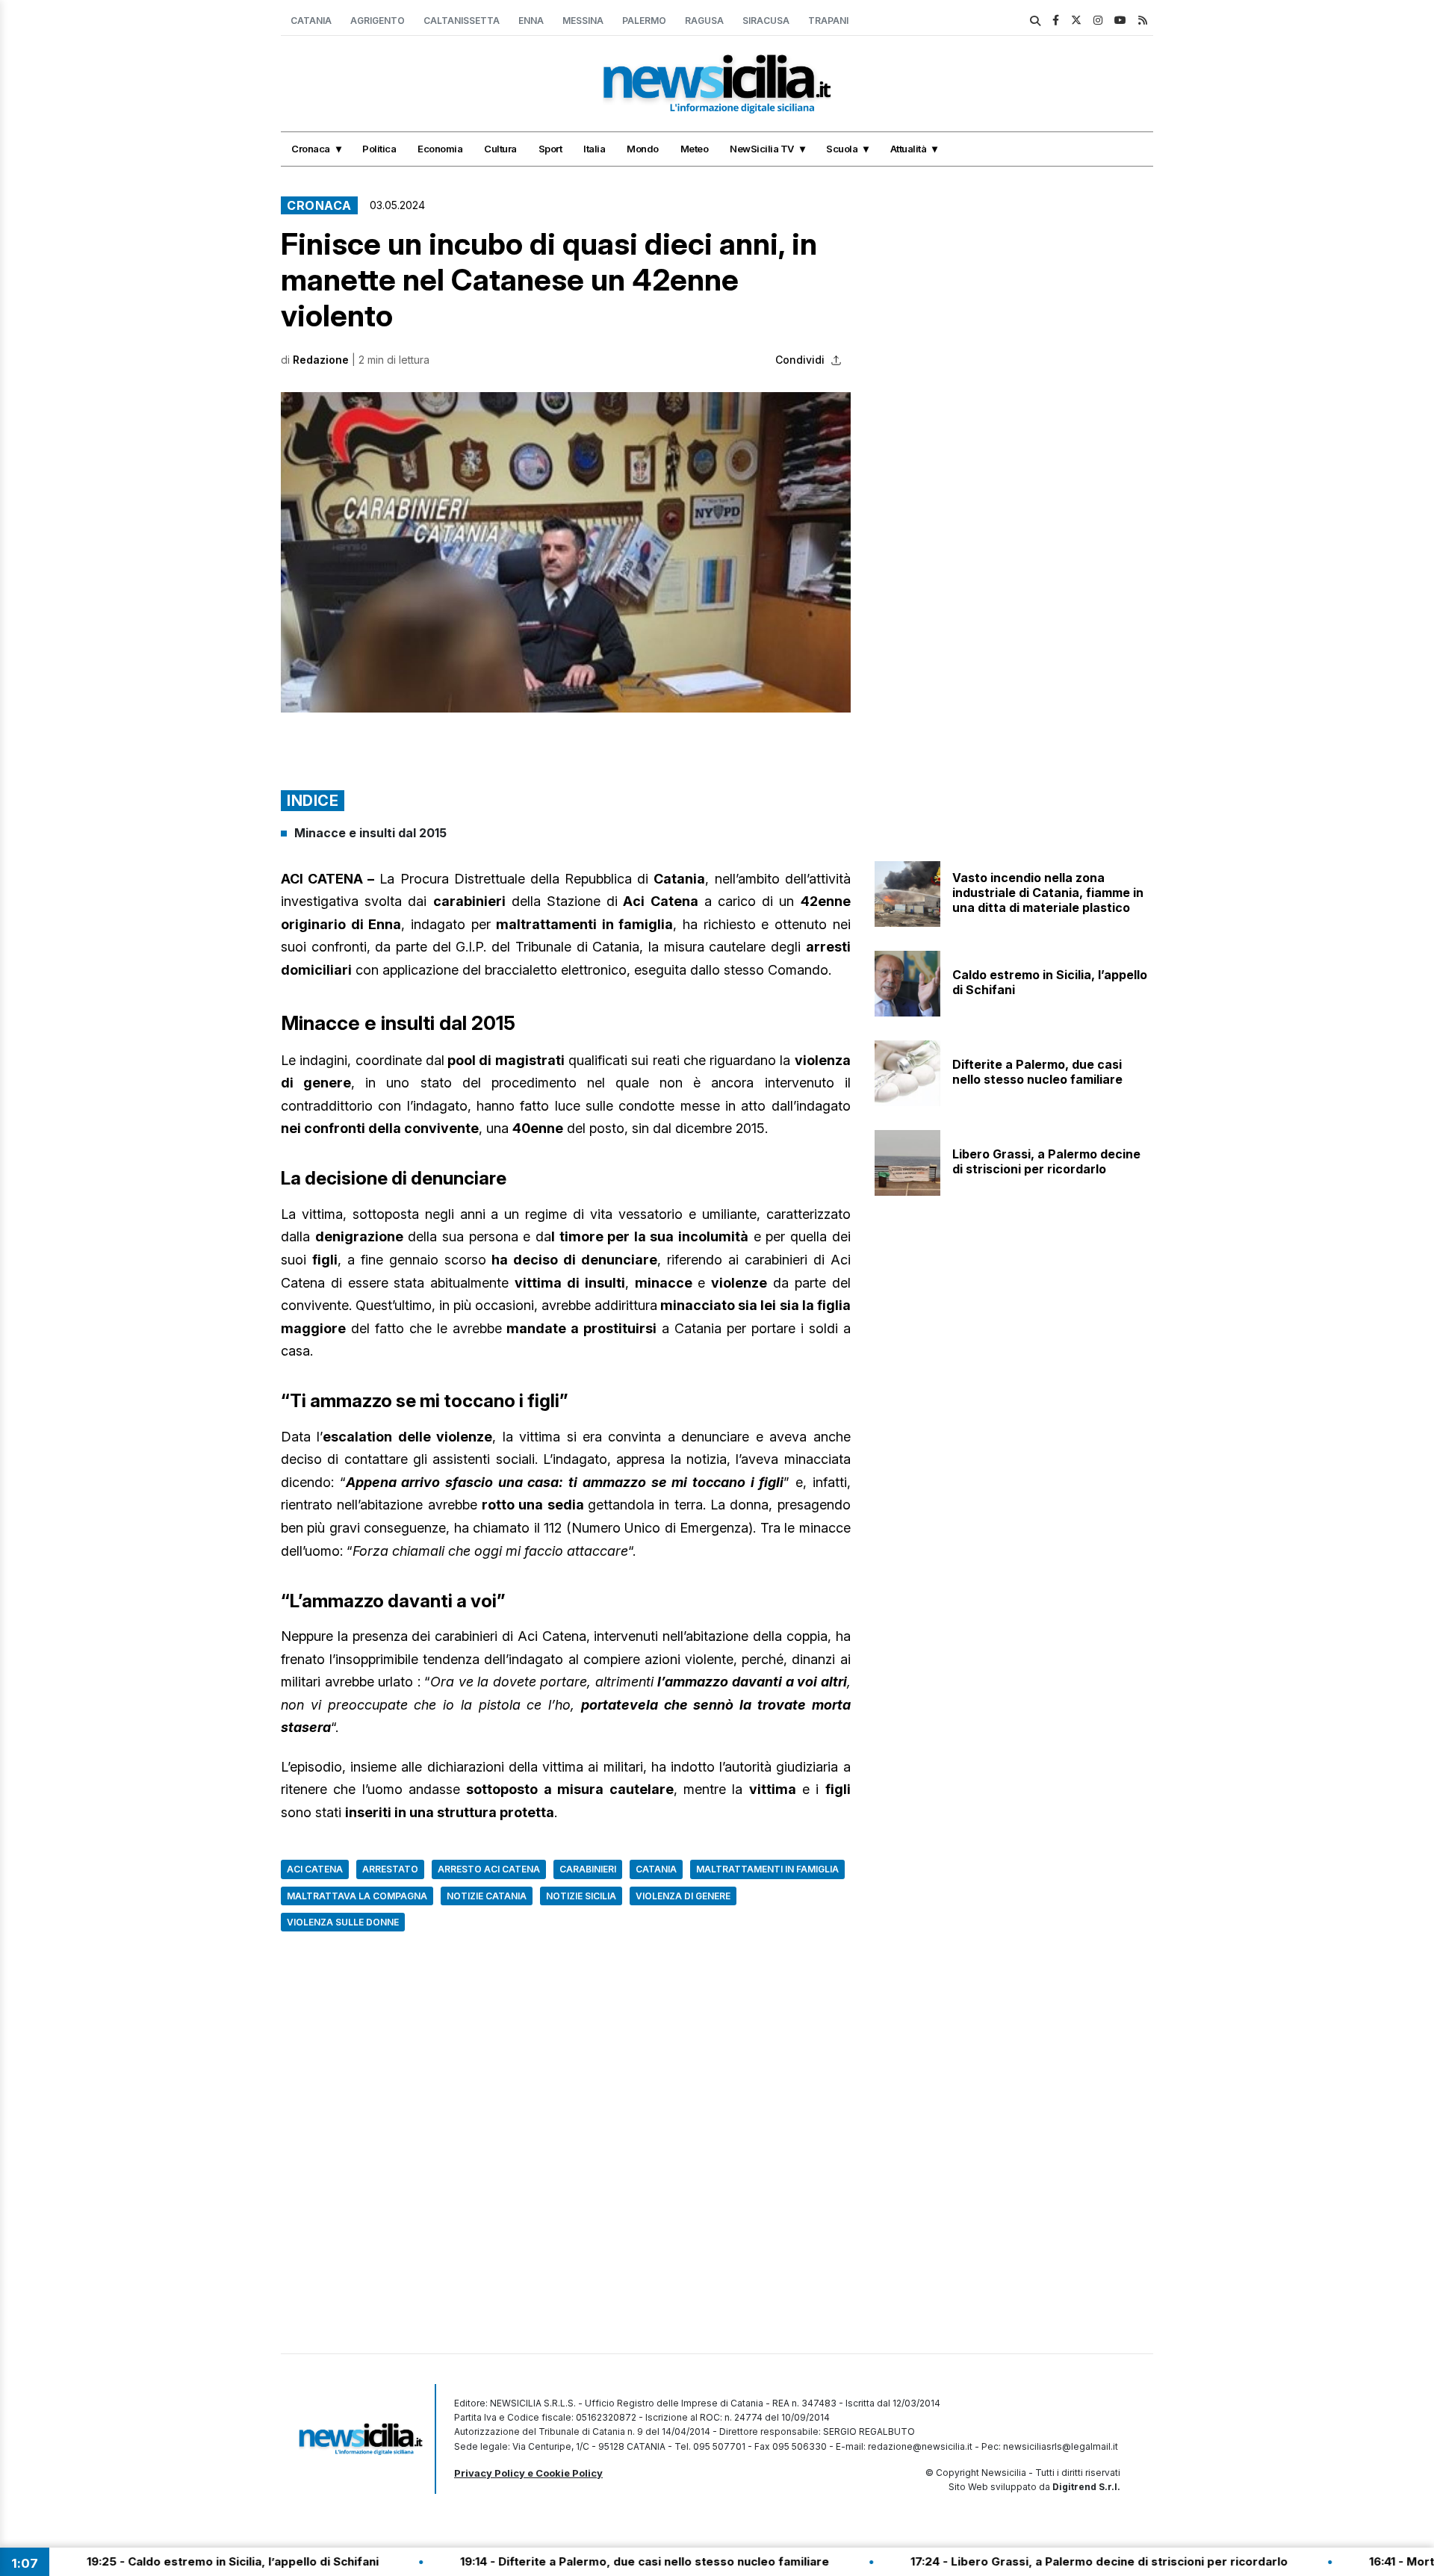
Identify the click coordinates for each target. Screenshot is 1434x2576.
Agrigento (378, 21)
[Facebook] (1056, 20)
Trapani (828, 21)
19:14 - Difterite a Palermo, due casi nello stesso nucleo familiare (568, 2561)
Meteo (695, 149)
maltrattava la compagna (357, 1896)
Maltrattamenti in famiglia (767, 1869)
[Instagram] (1098, 20)
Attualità (909, 149)
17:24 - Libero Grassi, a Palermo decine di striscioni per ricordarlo (1023, 2561)
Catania (311, 21)
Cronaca (311, 149)
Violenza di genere (683, 1896)
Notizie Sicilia (581, 1896)
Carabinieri (588, 1869)
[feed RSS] (1143, 20)
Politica (379, 149)
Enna (531, 21)
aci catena (315, 1869)
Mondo (643, 149)
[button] (566, 552)
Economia (440, 149)
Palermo (644, 21)
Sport (550, 149)
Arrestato (390, 1869)
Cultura (500, 149)
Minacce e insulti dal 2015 (370, 833)
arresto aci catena (489, 1869)
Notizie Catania (487, 1896)
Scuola (842, 149)
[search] (1035, 21)
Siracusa (766, 21)
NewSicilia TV (762, 149)
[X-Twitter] (1076, 20)
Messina (583, 21)
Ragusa (704, 21)
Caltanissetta (462, 21)
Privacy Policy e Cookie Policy (528, 2473)
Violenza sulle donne (343, 1922)
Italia (594, 149)
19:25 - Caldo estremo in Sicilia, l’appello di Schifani (156, 2561)
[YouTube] (1120, 20)
